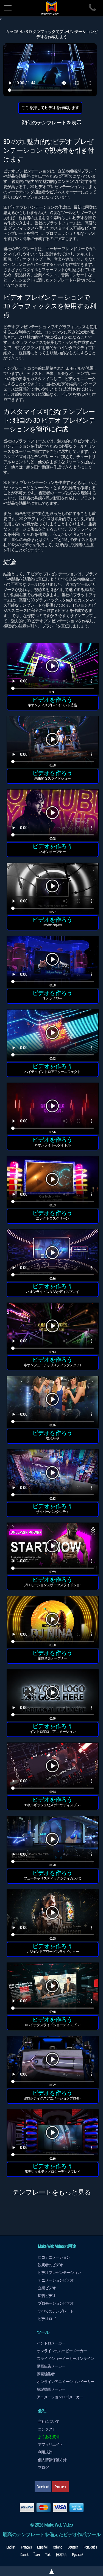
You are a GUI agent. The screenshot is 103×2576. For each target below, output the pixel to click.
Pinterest (60, 2487)
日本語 (61, 2555)
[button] (53, 669)
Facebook (43, 2487)
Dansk (24, 2555)
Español (42, 2547)
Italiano (57, 2547)
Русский (77, 2555)
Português (90, 2547)
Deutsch (73, 2547)
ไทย (37, 2555)
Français (26, 2547)
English (11, 2547)
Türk (48, 2555)
